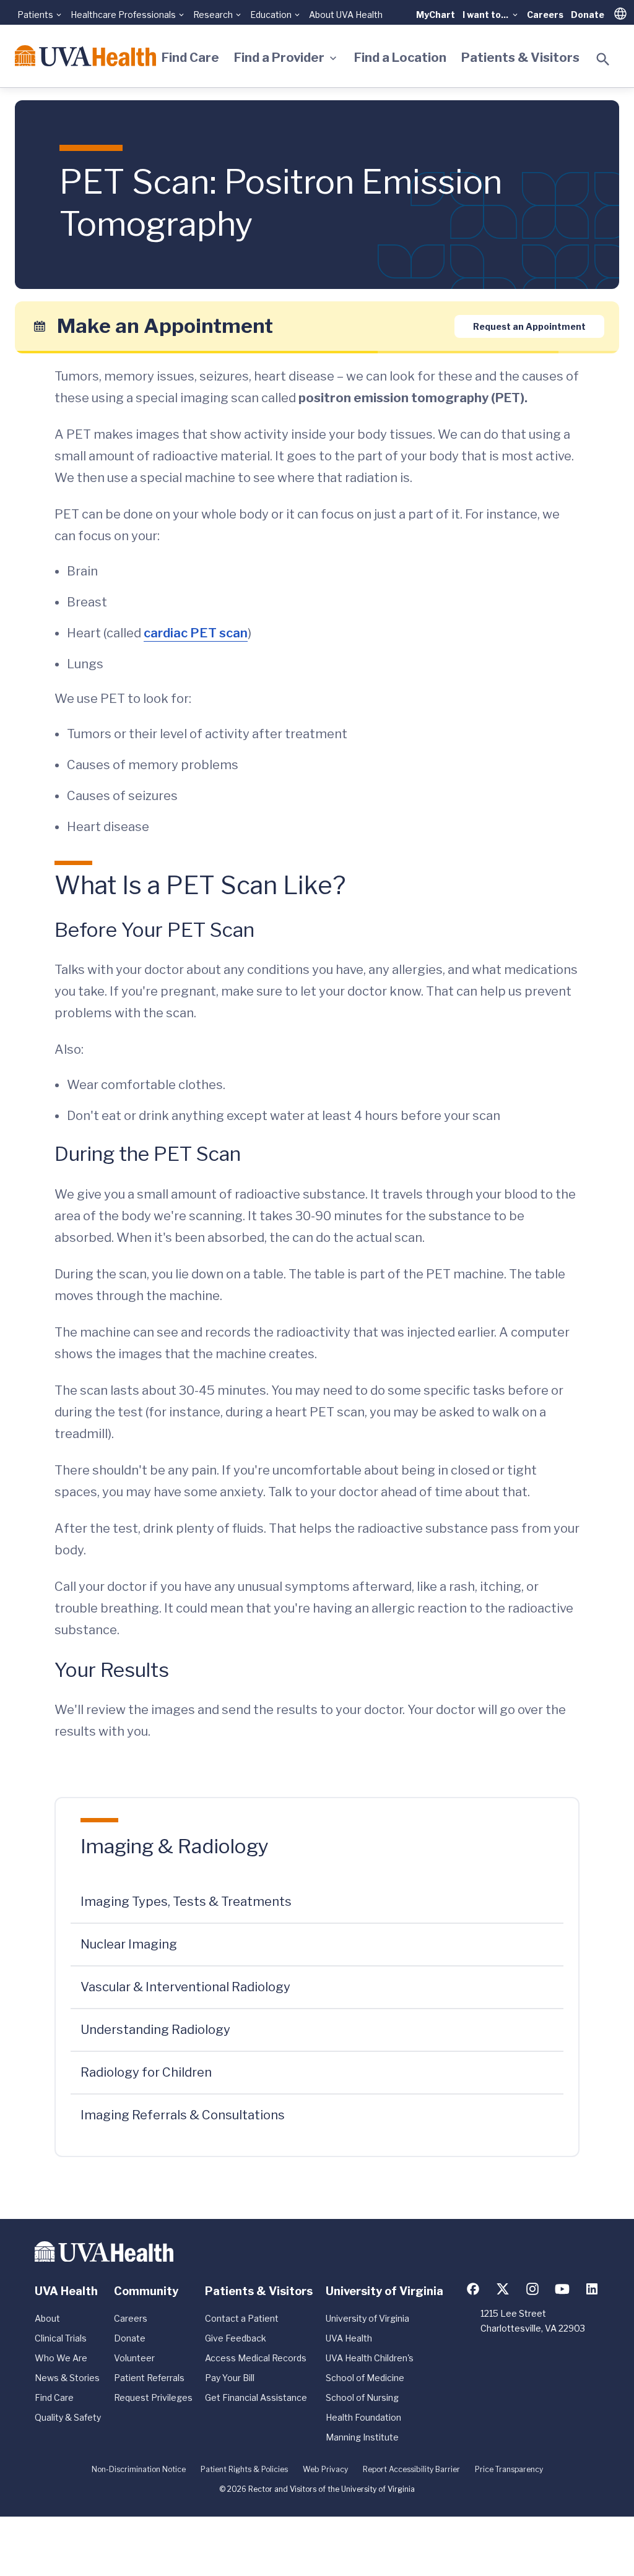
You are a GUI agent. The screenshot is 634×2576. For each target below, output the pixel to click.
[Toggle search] (603, 59)
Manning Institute (362, 2437)
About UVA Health (346, 15)
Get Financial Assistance (256, 2397)
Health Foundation (363, 2417)
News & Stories (67, 2378)
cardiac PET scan (196, 633)
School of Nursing (362, 2397)
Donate (588, 15)
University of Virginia (367, 2318)
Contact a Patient (242, 2318)
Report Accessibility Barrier (411, 2469)
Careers (545, 15)
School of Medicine (365, 2378)
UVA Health (349, 2338)
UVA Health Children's (370, 2358)
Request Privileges (153, 2397)
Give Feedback (236, 2338)
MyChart (436, 15)
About (47, 2318)
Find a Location (400, 58)
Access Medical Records (256, 2358)
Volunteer (134, 2358)
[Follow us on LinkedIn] (592, 2289)
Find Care (190, 58)
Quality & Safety (68, 2417)
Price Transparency (509, 2469)
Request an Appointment (529, 326)
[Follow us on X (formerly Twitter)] (503, 2289)
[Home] (85, 56)
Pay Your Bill (230, 2378)
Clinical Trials (61, 2338)
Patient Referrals (149, 2378)
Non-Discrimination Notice (139, 2469)
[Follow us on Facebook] (473, 2289)
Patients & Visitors (520, 58)
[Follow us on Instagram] (532, 2289)
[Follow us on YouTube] (562, 2289)
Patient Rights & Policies (244, 2469)
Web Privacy (325, 2469)
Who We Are (61, 2358)
